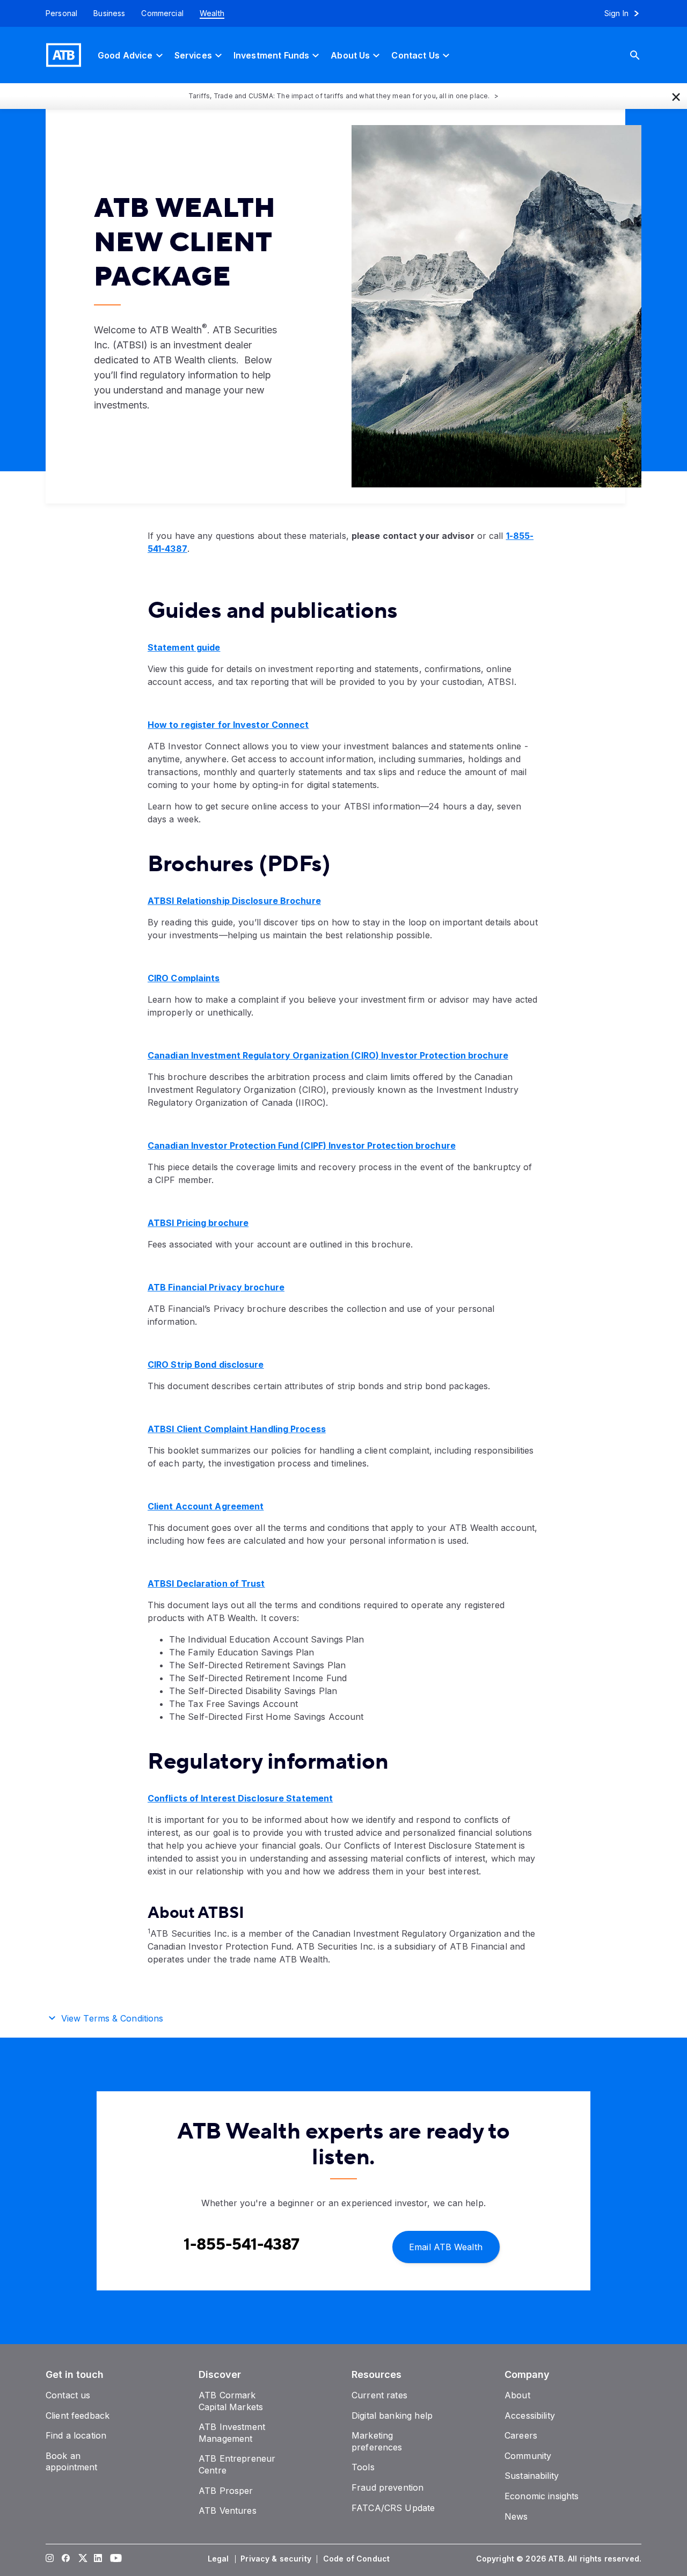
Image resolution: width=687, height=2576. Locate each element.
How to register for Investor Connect (228, 725)
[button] (676, 96)
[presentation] (480, 306)
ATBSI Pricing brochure (198, 1223)
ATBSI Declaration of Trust (206, 1583)
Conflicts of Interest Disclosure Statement (240, 1798)
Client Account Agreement (206, 1506)
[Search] (643, 55)
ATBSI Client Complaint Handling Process (237, 1429)
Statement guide (184, 647)
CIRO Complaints (184, 978)
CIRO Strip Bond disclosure (206, 1364)
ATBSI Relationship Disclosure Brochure (234, 901)
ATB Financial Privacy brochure (216, 1287)
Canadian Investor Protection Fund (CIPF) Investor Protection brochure (302, 1145)
